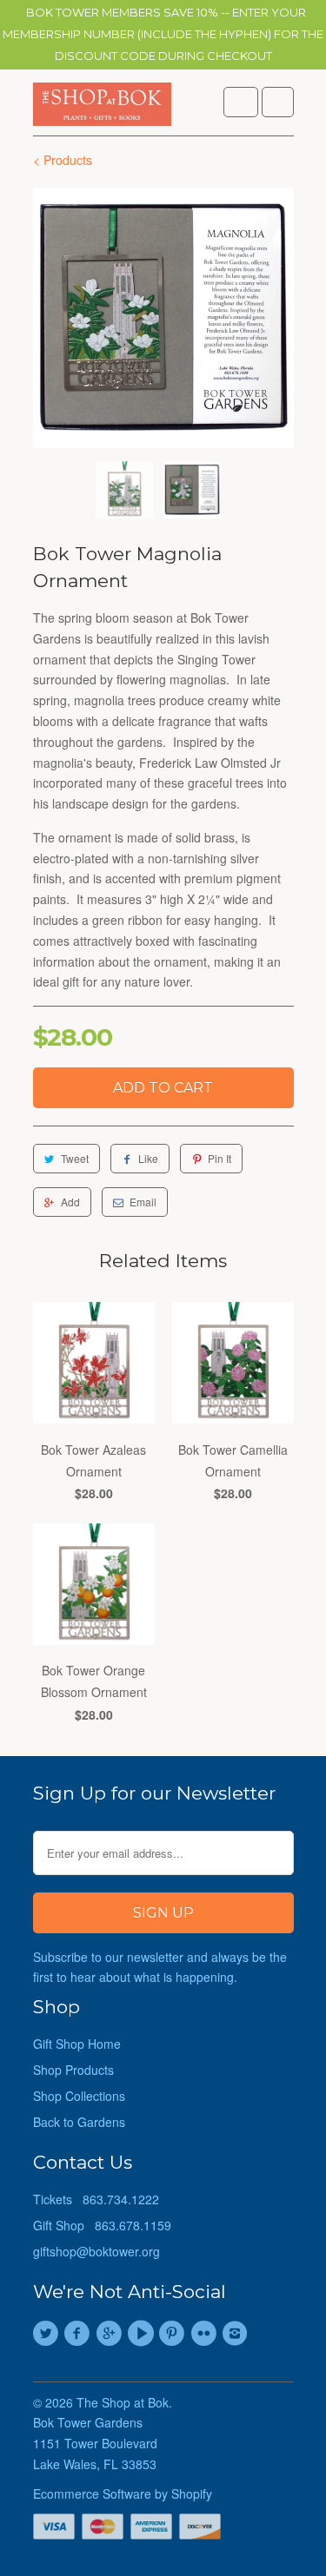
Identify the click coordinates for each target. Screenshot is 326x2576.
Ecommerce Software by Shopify (123, 2493)
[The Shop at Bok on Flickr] (206, 2334)
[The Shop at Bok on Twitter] (49, 2334)
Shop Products (73, 2070)
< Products (63, 160)
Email (143, 1202)
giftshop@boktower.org (96, 2251)
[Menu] (241, 102)
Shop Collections (79, 2096)
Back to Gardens (79, 2122)
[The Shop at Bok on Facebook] (80, 2334)
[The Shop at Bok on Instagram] (237, 2334)
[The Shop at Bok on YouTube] (143, 2334)
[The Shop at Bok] (103, 109)
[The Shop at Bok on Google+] (111, 2334)
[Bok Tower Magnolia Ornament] (163, 318)
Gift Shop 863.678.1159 (102, 2225)
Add (70, 1202)
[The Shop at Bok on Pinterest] (175, 2334)
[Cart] (278, 102)
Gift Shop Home (77, 2044)
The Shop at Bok (123, 2402)
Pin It (220, 1158)
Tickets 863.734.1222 (96, 2199)
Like (148, 1158)
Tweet (75, 1158)
